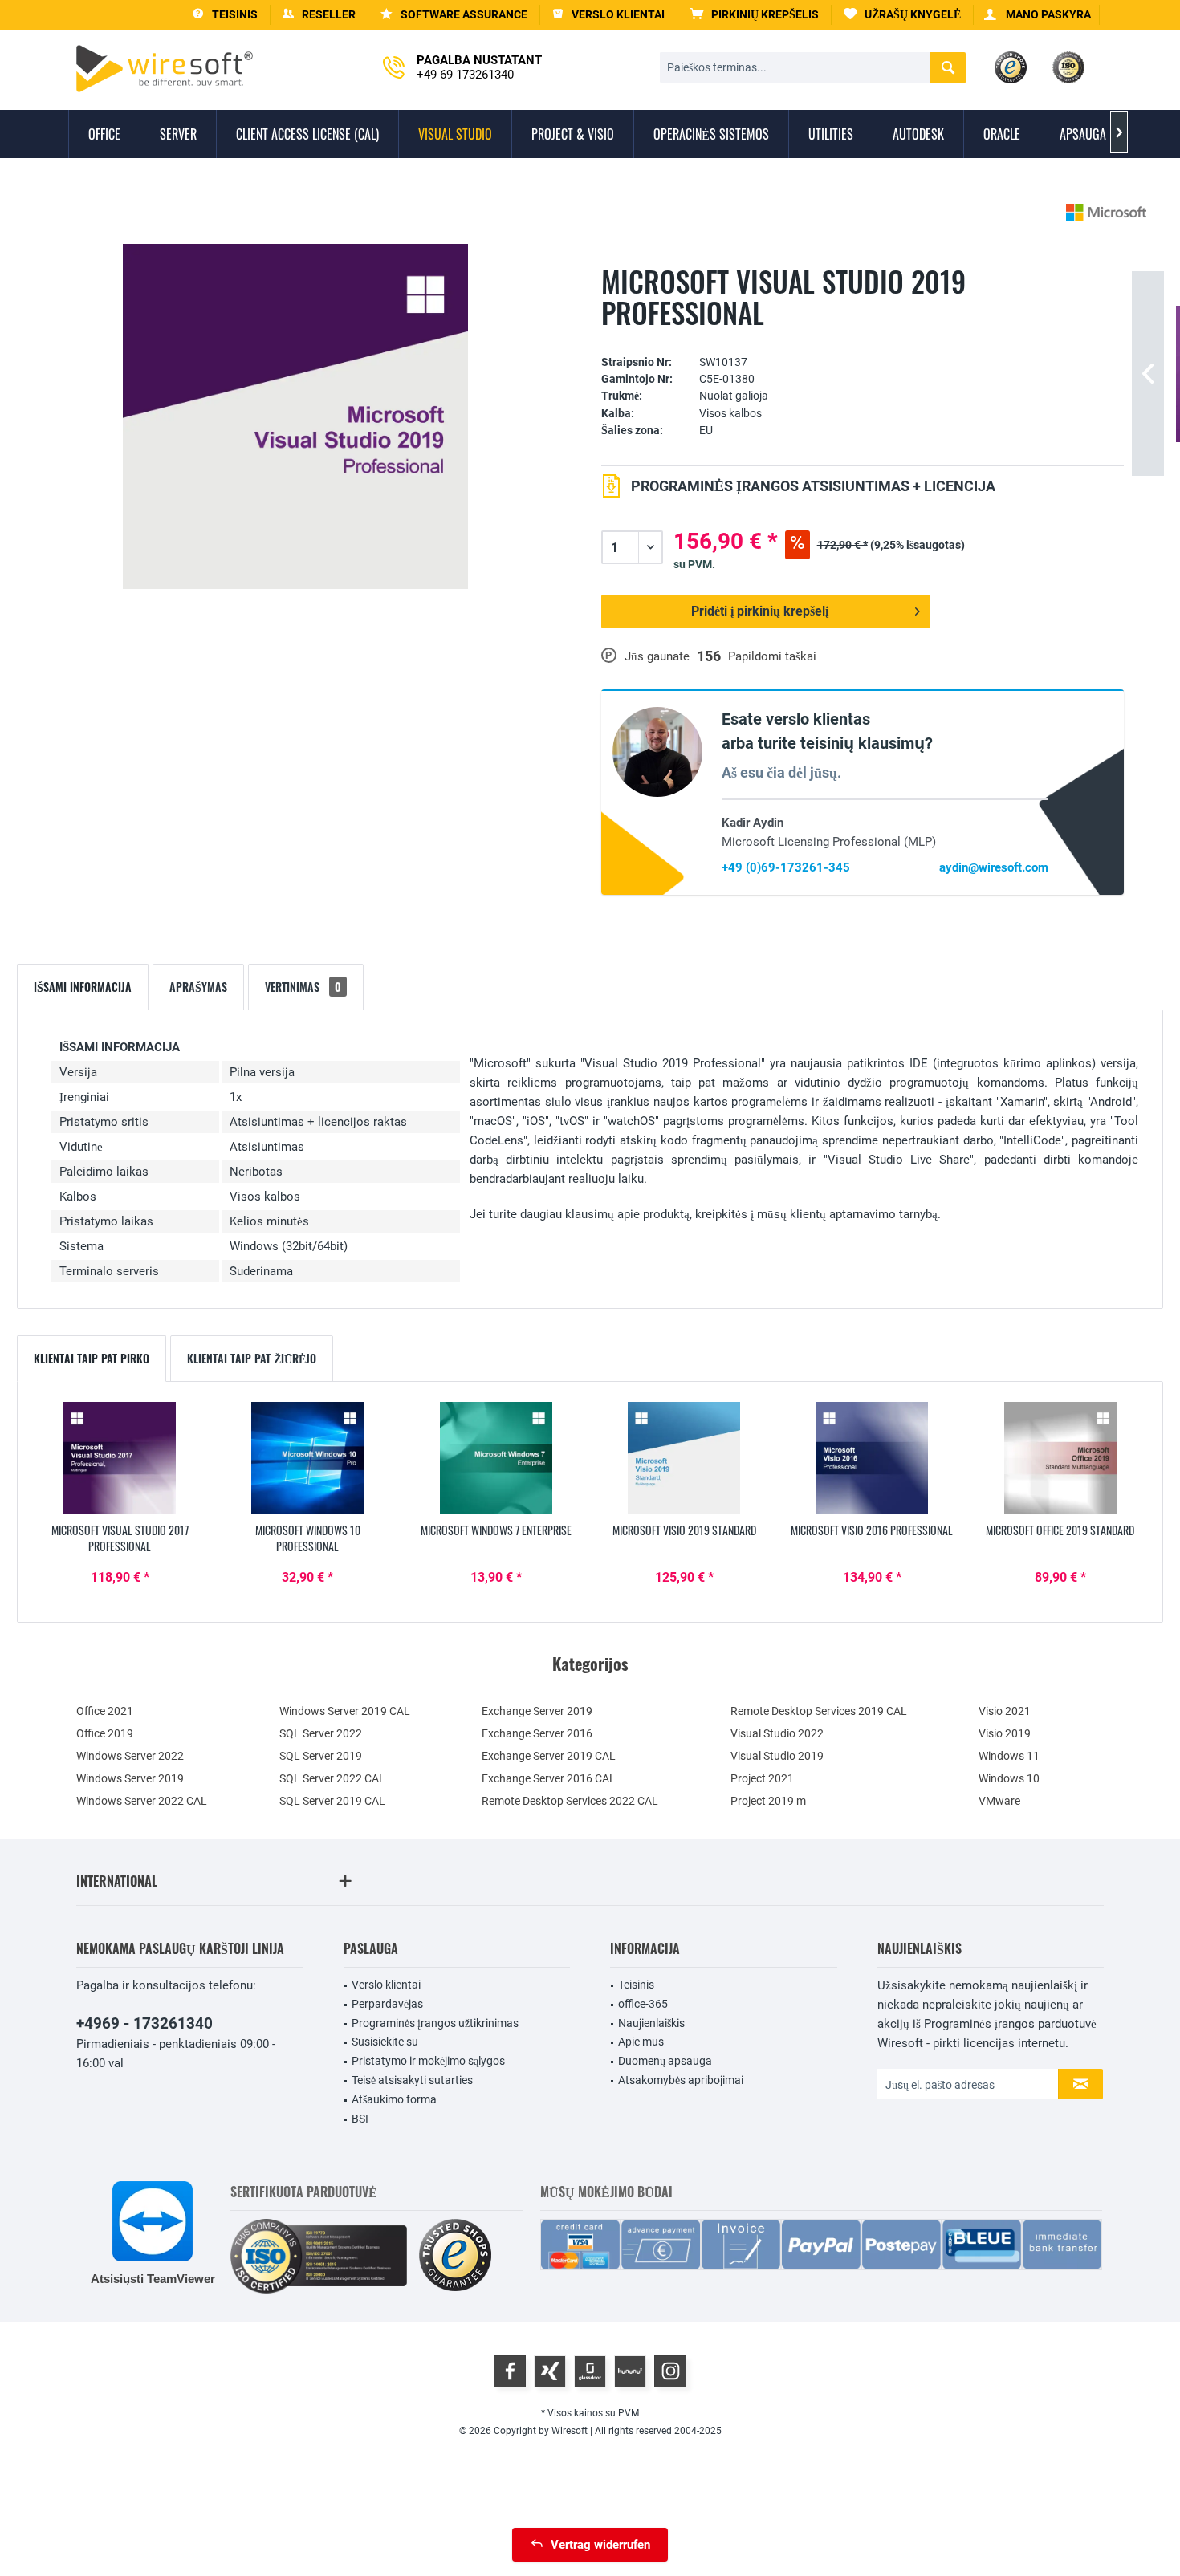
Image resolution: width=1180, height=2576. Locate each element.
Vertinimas (303, 987)
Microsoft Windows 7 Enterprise (496, 1530)
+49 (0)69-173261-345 (786, 867)
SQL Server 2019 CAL (332, 1801)
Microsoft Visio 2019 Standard (684, 1530)
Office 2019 (105, 1733)
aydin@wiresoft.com (994, 867)
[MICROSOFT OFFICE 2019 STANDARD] (1060, 1458)
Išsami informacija (83, 987)
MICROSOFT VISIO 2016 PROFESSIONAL (872, 1530)
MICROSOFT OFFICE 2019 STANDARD (1060, 1530)
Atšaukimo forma (394, 2099)
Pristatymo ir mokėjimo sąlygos (428, 2061)
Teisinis (636, 1985)
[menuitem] (755, 15)
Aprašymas (198, 987)
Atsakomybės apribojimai (681, 2080)
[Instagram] (670, 2371)
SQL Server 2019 (321, 1756)
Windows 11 (1009, 1756)
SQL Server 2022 (321, 1733)
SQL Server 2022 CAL (332, 1778)
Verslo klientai (386, 1985)
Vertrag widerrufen (600, 2545)
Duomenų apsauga (665, 2061)
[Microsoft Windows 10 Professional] (307, 1458)
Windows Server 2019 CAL (345, 1711)
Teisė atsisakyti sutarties (412, 2080)
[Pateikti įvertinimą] (863, 337)
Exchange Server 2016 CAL (549, 1778)
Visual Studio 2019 (777, 1756)
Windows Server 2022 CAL (142, 1801)
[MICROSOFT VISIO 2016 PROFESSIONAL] (872, 1458)
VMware (999, 1801)
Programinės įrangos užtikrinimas (435, 2023)
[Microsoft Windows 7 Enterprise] (496, 1458)
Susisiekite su (385, 2042)
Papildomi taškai (772, 656)
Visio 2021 (1005, 1711)
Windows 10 (1009, 1778)
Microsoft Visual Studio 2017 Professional (120, 1538)
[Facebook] (510, 2371)
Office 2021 (105, 1711)
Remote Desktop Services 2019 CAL (819, 1711)
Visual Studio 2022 (777, 1733)
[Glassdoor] (590, 2371)
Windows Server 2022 (130, 1756)
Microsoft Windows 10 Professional (308, 1538)
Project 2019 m (768, 1801)
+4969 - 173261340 (144, 2023)
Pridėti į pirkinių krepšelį (760, 611)
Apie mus (641, 2042)
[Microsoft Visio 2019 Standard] (684, 1458)
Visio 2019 (1005, 1733)
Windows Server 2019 (130, 1778)
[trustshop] (455, 2256)
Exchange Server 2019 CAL (549, 1756)
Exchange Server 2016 (537, 1733)
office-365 (643, 2004)
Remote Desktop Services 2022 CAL (570, 1801)
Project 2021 (762, 1778)
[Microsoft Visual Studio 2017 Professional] (120, 1458)
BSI (360, 2119)
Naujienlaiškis (651, 2023)
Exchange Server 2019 (537, 1711)
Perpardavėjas (387, 2004)
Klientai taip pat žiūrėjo (252, 1358)
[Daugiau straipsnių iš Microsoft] (1106, 212)
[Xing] (550, 2371)
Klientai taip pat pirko (92, 1358)
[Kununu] (630, 2371)
